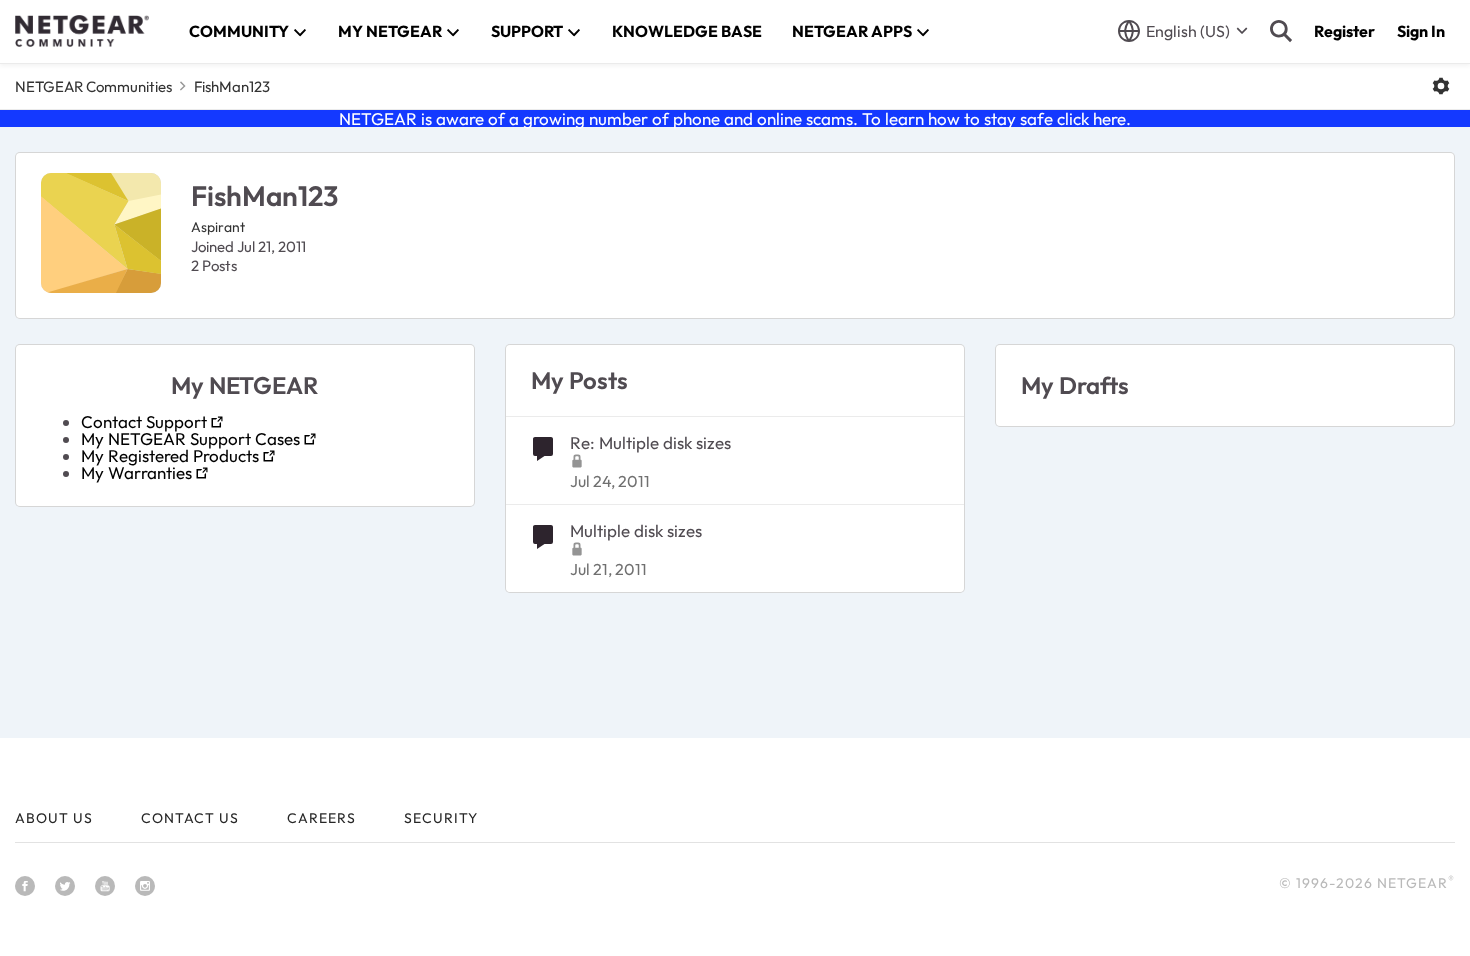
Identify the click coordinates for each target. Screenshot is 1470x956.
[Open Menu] (1441, 86)
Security (441, 818)
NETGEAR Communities (93, 86)
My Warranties (136, 472)
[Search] (1281, 31)
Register (1344, 31)
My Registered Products (170, 455)
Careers (321, 818)
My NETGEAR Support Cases (190, 438)
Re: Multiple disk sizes (650, 442)
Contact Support (144, 421)
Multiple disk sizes (636, 530)
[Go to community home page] (82, 31)
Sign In (1421, 31)
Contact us (190, 818)
